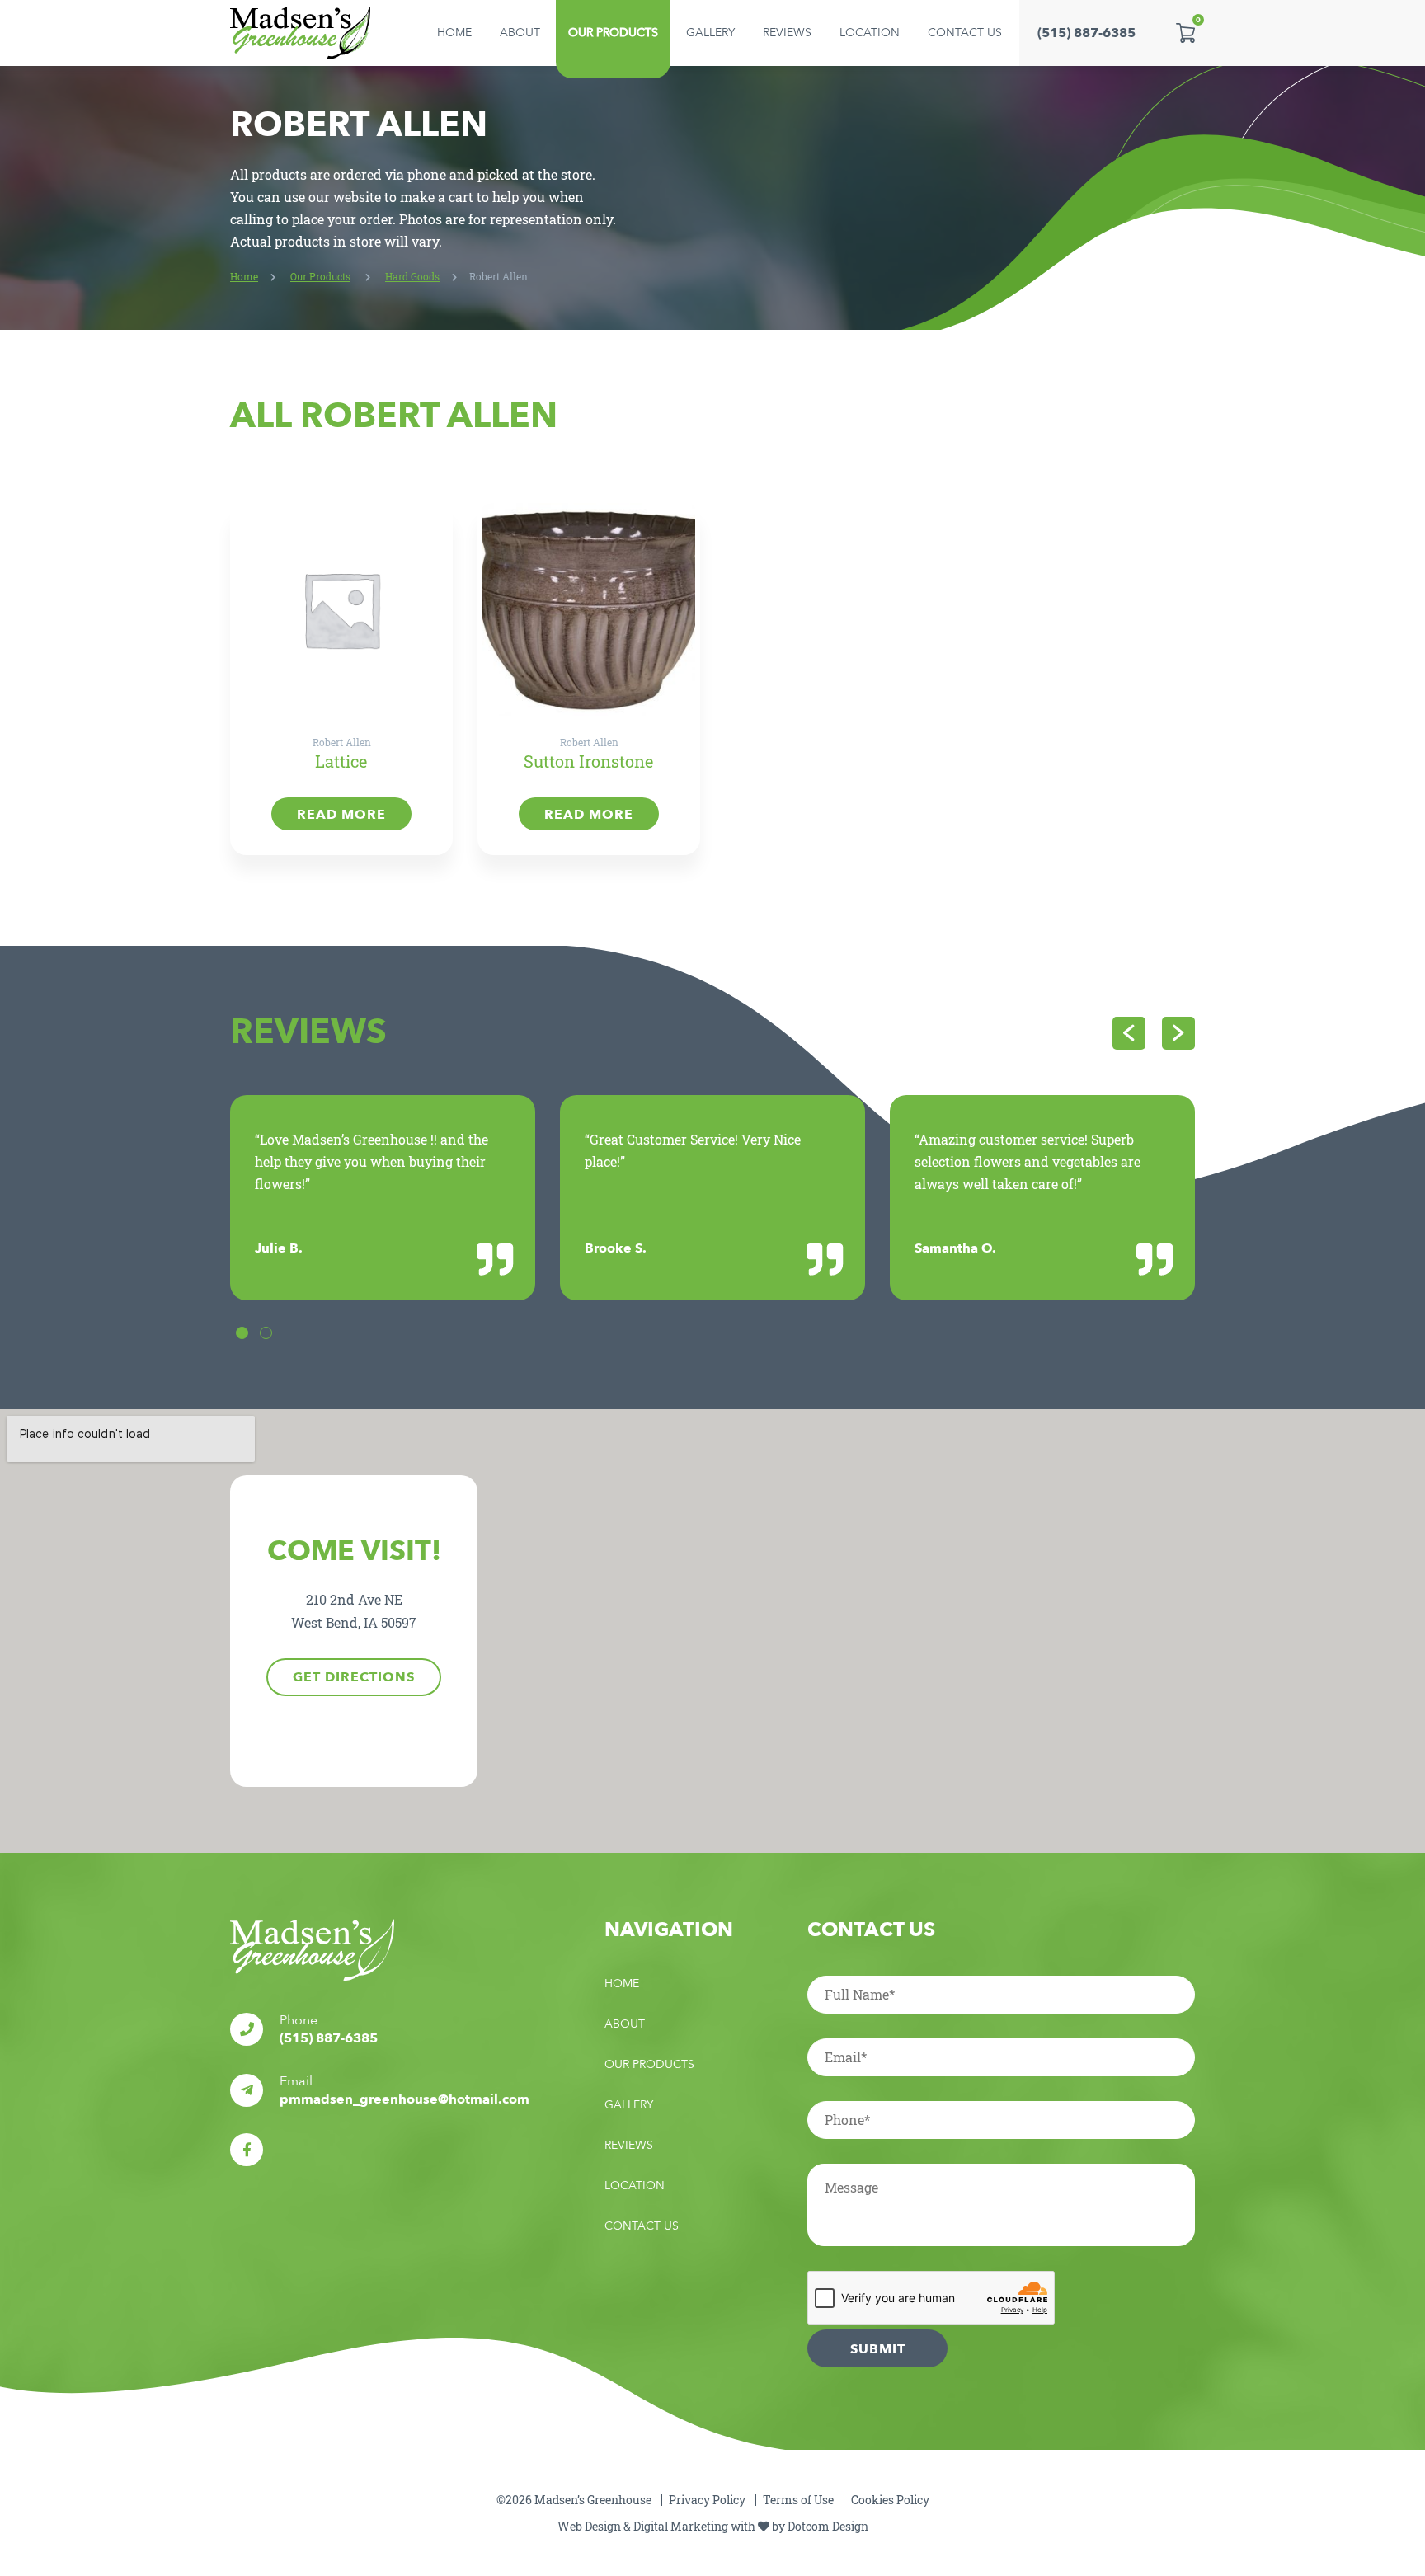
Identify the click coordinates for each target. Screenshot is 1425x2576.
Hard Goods (412, 276)
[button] (242, 1333)
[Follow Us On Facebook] (247, 2150)
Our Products (613, 33)
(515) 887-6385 (1086, 33)
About (520, 33)
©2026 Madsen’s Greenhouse (574, 2500)
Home (454, 33)
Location (870, 33)
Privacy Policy (707, 2500)
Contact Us (965, 33)
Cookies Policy (890, 2500)
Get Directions (354, 1677)
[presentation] (1129, 1033)
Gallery (710, 33)
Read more (341, 815)
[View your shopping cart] (1185, 33)
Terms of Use (798, 2500)
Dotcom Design (828, 2526)
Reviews (787, 33)
